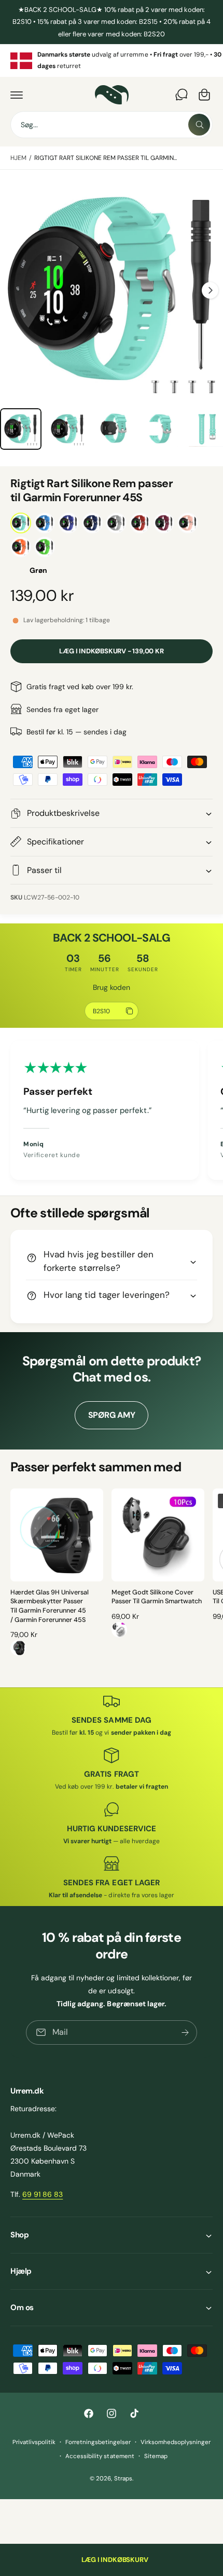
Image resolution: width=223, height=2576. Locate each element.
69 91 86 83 (43, 2194)
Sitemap (156, 2456)
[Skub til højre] (210, 290)
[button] (17, 95)
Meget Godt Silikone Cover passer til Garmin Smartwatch (157, 1597)
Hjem (18, 158)
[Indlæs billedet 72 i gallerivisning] (114, 429)
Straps (123, 2479)
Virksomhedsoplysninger (176, 2442)
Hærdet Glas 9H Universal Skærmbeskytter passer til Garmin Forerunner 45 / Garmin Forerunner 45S (50, 1606)
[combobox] (112, 125)
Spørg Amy (112, 1415)
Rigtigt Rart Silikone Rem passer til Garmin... (106, 158)
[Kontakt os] (182, 95)
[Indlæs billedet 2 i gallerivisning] (21, 429)
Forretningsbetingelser (98, 2442)
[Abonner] (185, 2032)
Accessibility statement (100, 2456)
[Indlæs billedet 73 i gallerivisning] (160, 429)
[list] (112, 61)
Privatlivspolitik (34, 2442)
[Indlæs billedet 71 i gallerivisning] (67, 429)
